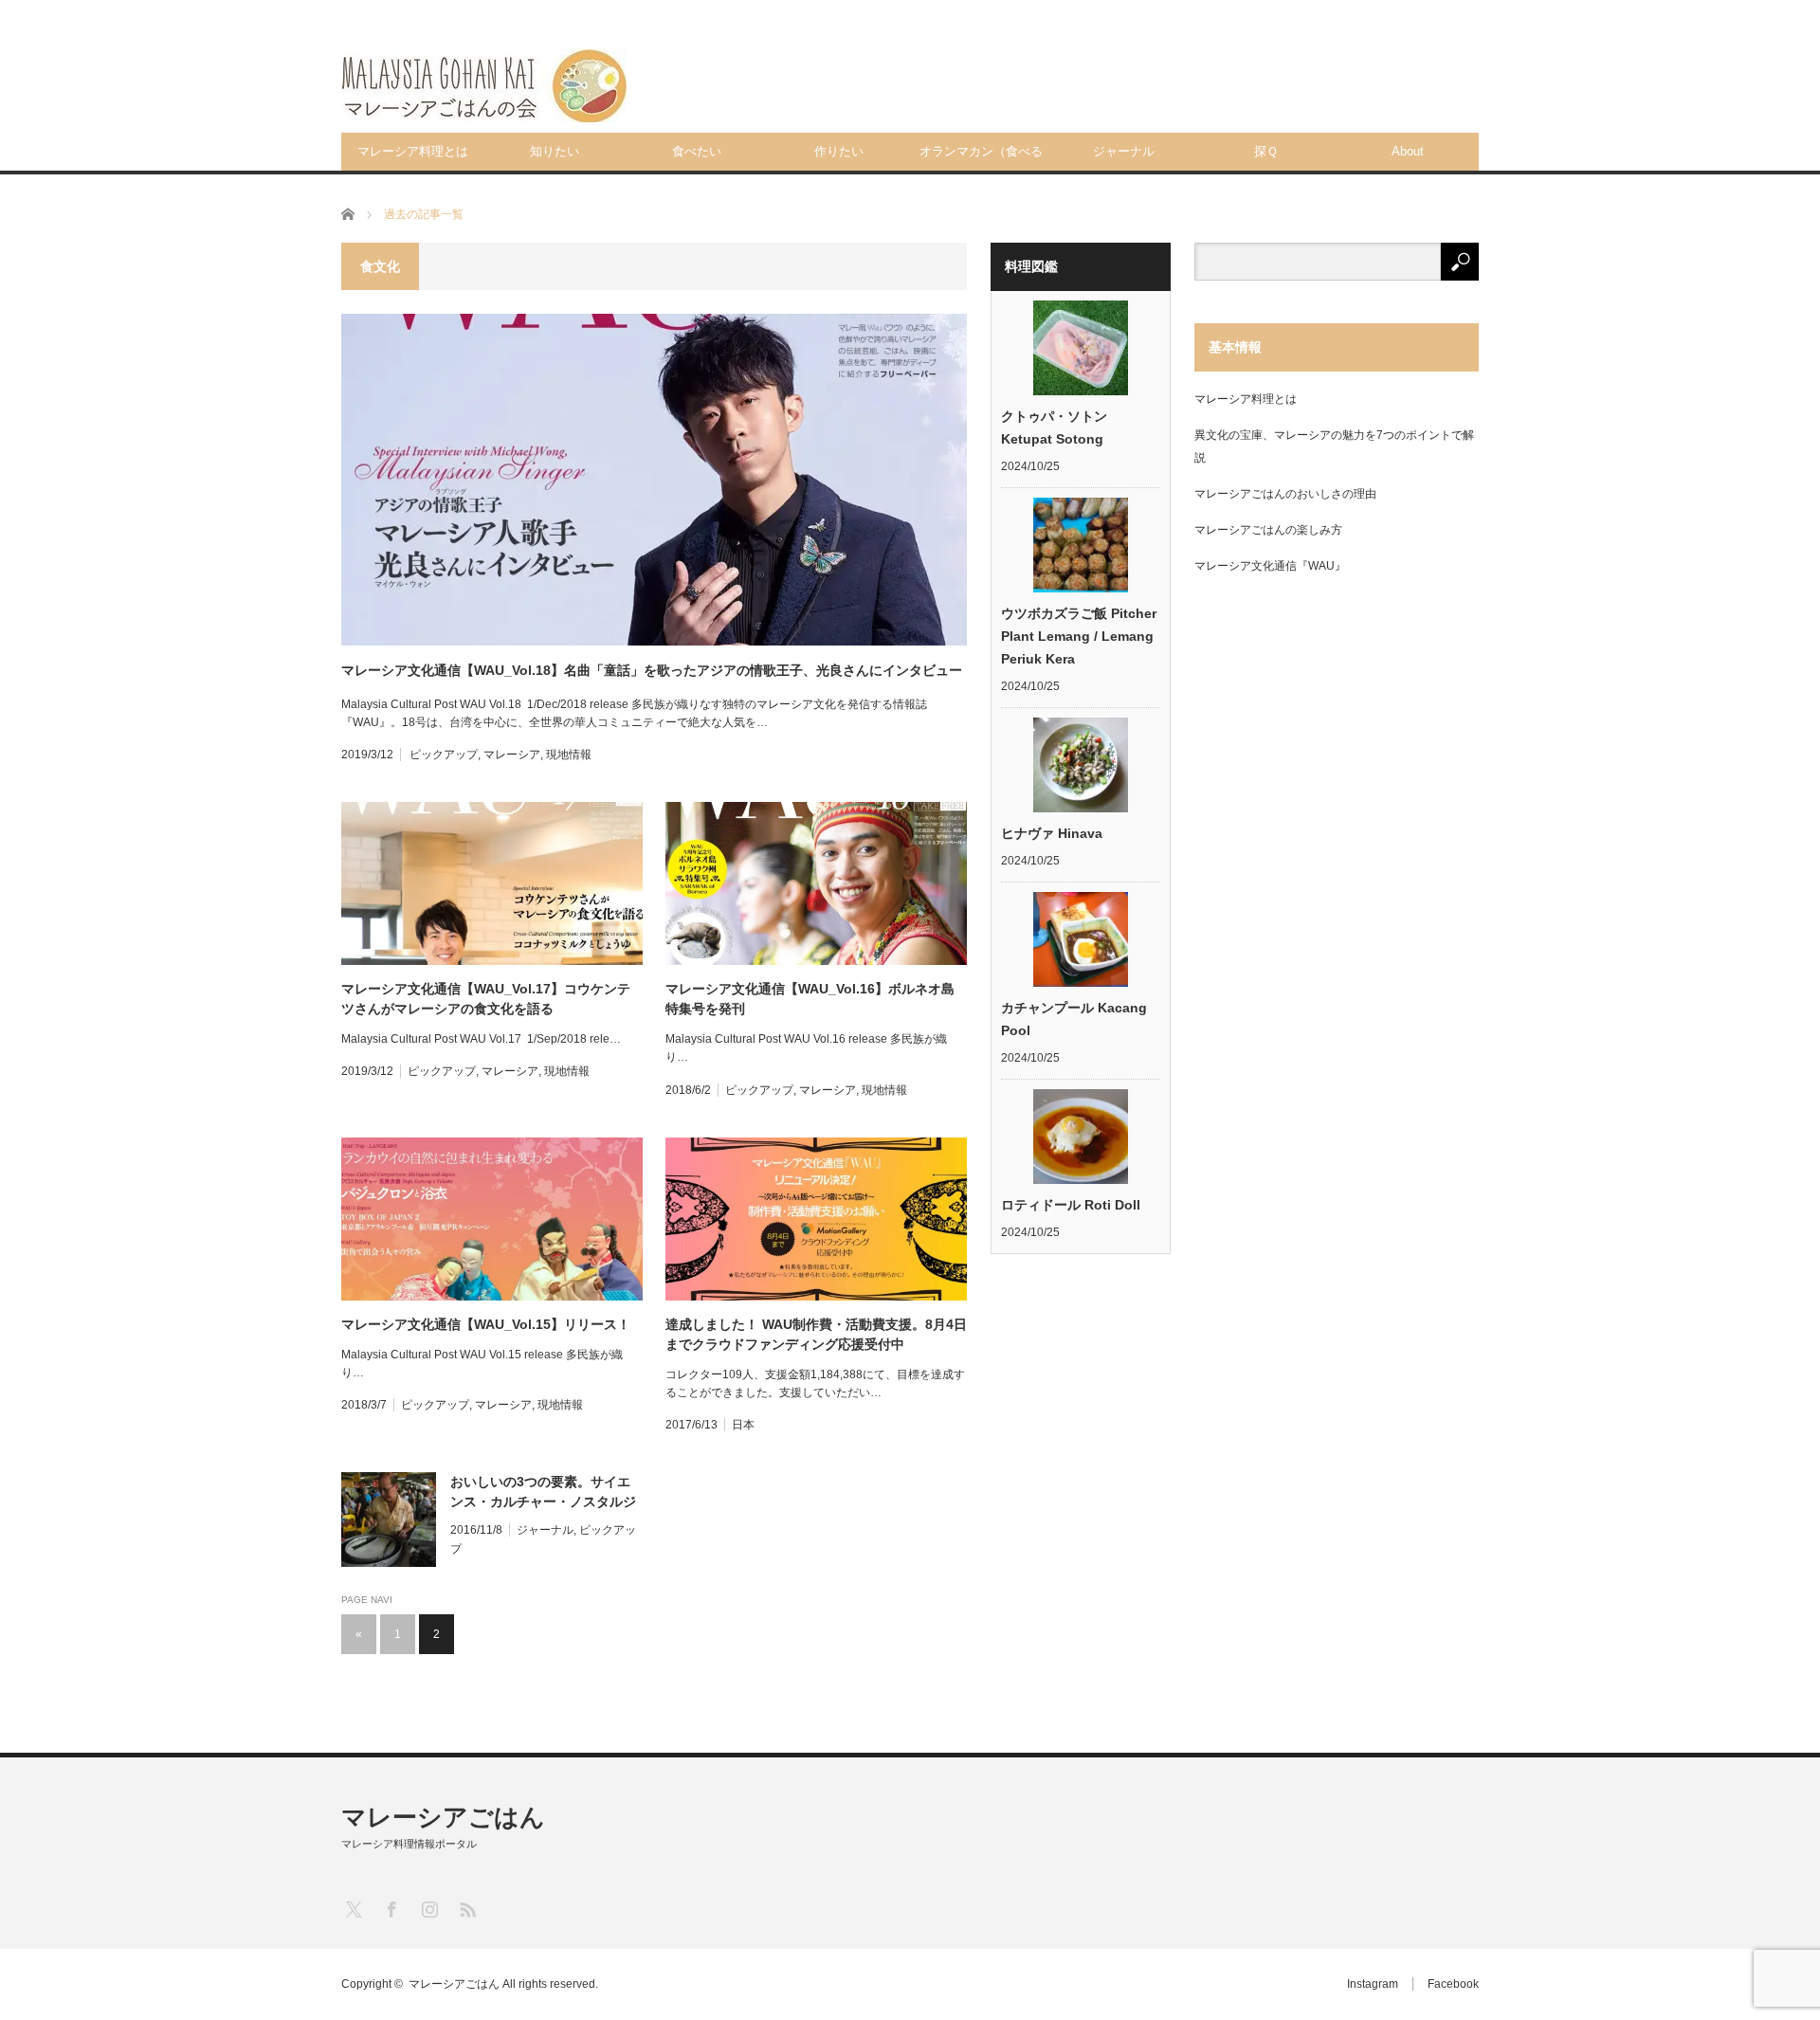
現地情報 (569, 755)
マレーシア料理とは (413, 151)
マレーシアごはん (443, 1817)
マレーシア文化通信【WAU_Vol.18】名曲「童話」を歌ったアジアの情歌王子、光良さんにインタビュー (652, 670)
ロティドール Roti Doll (1071, 1205)
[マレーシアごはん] (484, 86)
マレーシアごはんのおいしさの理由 (1285, 494)
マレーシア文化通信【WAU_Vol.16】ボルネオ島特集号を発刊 (810, 999)
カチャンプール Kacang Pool (1074, 1019)
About (1408, 151)
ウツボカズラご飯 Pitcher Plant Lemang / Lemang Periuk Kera (1079, 636)
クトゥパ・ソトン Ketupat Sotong (1054, 428)
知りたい (555, 151)
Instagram (1373, 1984)
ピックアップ (444, 755)
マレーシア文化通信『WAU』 (1270, 566)
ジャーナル (1124, 151)
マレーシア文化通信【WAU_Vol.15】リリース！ (486, 1324)
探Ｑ (1266, 151)
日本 (743, 1425)
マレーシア (512, 755)
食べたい (697, 151)
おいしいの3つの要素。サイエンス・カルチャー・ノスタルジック (543, 1493)
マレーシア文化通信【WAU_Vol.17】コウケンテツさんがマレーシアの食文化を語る (486, 999)
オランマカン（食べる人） (981, 157)
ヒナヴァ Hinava (1052, 833)
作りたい (839, 151)
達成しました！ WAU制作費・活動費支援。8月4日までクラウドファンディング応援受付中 (816, 1334)
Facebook (1453, 1984)
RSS (467, 1909)
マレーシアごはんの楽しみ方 (1268, 530)
